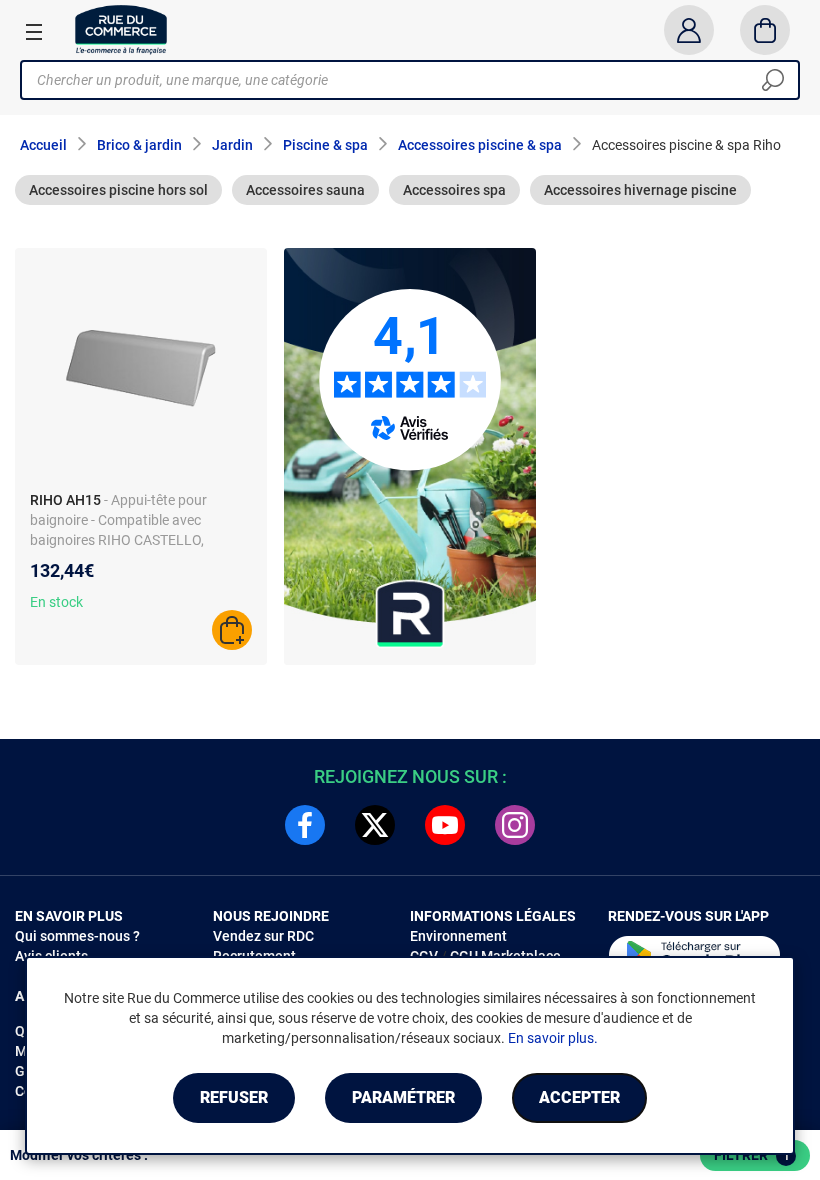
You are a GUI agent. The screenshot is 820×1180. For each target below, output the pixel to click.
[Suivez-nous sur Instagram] (515, 825)
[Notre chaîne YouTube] (445, 825)
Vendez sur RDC (263, 936)
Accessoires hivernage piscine (640, 190)
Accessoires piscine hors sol (118, 190)
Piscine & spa (325, 145)
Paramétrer (403, 1097)
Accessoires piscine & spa (480, 145)
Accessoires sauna (305, 190)
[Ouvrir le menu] (34, 31)
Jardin (232, 145)
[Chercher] (773, 80)
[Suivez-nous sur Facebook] (305, 825)
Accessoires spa (454, 190)
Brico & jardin (139, 145)
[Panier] (765, 30)
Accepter (579, 1097)
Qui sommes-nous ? (77, 936)
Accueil (43, 145)
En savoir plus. (553, 1038)
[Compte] (688, 30)
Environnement (458, 936)
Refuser (234, 1097)
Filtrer (752, 1155)
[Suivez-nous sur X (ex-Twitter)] (375, 825)
